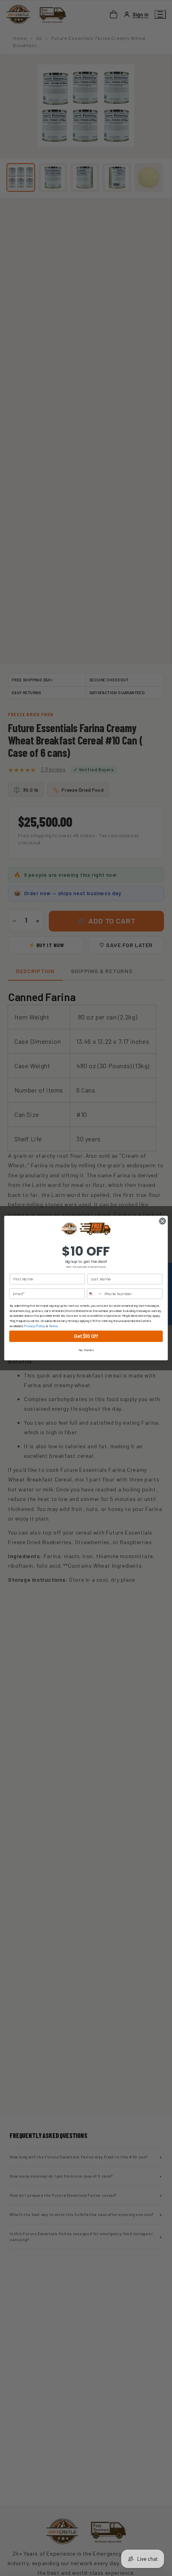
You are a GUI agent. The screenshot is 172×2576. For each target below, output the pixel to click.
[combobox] (95, 1294)
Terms (53, 1326)
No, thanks (86, 1350)
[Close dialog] (162, 1221)
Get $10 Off (86, 1336)
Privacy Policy (35, 1326)
